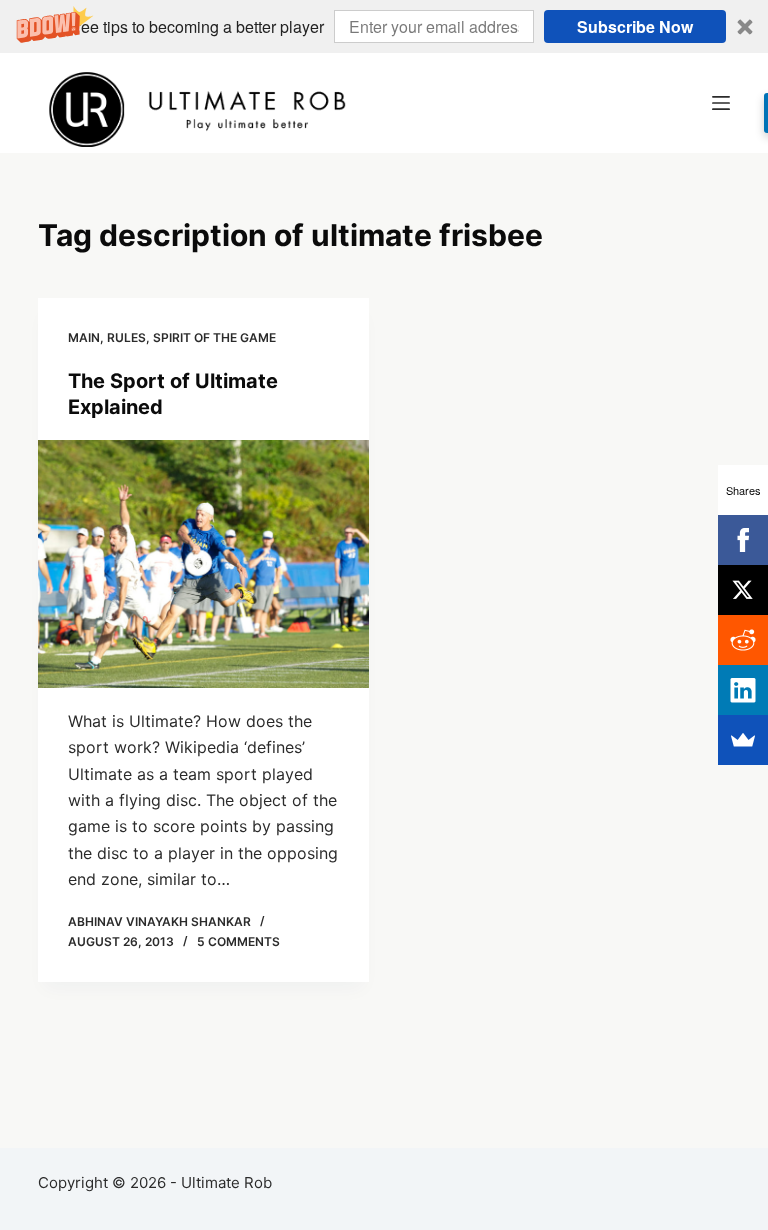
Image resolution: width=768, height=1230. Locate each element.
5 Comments (238, 941)
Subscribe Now (635, 26)
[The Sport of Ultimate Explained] (203, 564)
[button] (384, 26)
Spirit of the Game (214, 337)
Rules (126, 337)
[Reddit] (743, 640)
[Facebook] (743, 540)
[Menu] (721, 103)
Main (84, 337)
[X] (743, 590)
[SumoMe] (743, 740)
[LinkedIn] (743, 690)
